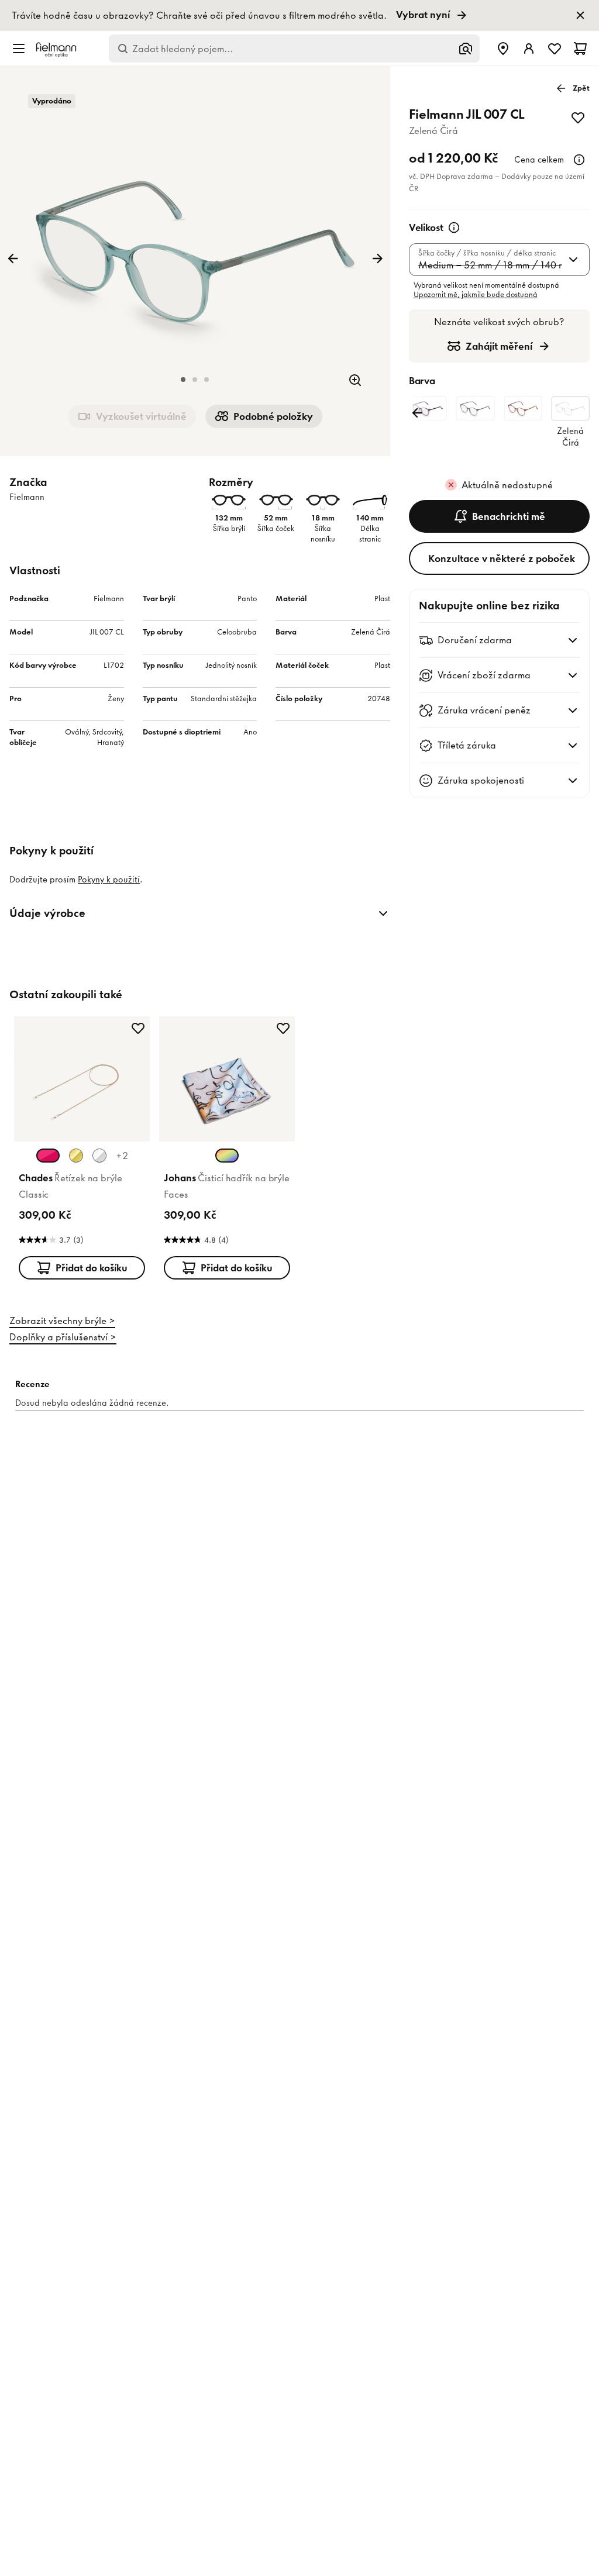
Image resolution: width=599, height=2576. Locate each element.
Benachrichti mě (509, 516)
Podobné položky (273, 416)
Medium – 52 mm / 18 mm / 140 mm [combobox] (490, 265)
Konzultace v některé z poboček (502, 558)
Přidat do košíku (92, 1268)
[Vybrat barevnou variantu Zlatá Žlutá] (76, 1156)
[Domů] (56, 49)
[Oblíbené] (555, 49)
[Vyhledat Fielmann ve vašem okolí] (503, 49)
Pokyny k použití (109, 880)
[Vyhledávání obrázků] (466, 49)
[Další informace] (579, 160)
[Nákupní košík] (580, 49)
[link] (299, 15)
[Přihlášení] (529, 49)
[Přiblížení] (355, 380)
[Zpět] (13, 258)
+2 (122, 1156)
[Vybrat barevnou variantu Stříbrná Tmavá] (99, 1156)
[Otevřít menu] (19, 49)
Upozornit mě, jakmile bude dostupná (476, 294)
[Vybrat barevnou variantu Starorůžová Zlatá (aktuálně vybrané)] (48, 1156)
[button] (183, 380)
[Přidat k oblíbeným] (578, 118)
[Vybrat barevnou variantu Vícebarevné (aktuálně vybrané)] (227, 1156)
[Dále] (377, 258)
